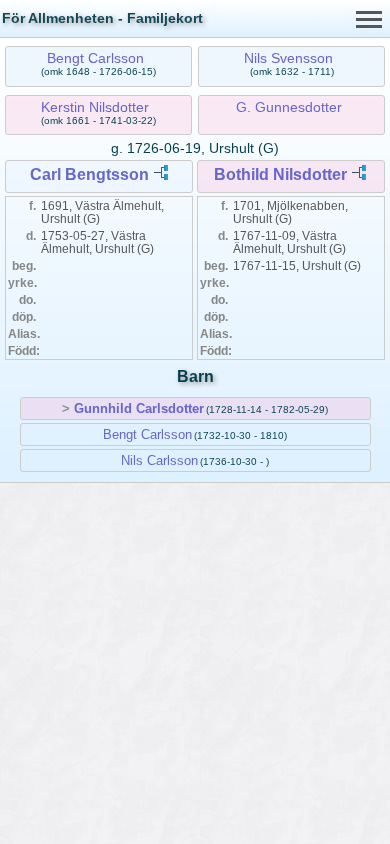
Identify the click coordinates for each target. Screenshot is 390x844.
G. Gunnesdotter (289, 107)
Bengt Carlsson (95, 58)
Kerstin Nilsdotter (95, 107)
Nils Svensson (288, 58)
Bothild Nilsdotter (280, 174)
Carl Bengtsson (89, 174)
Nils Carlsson (159, 460)
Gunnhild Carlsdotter (139, 408)
